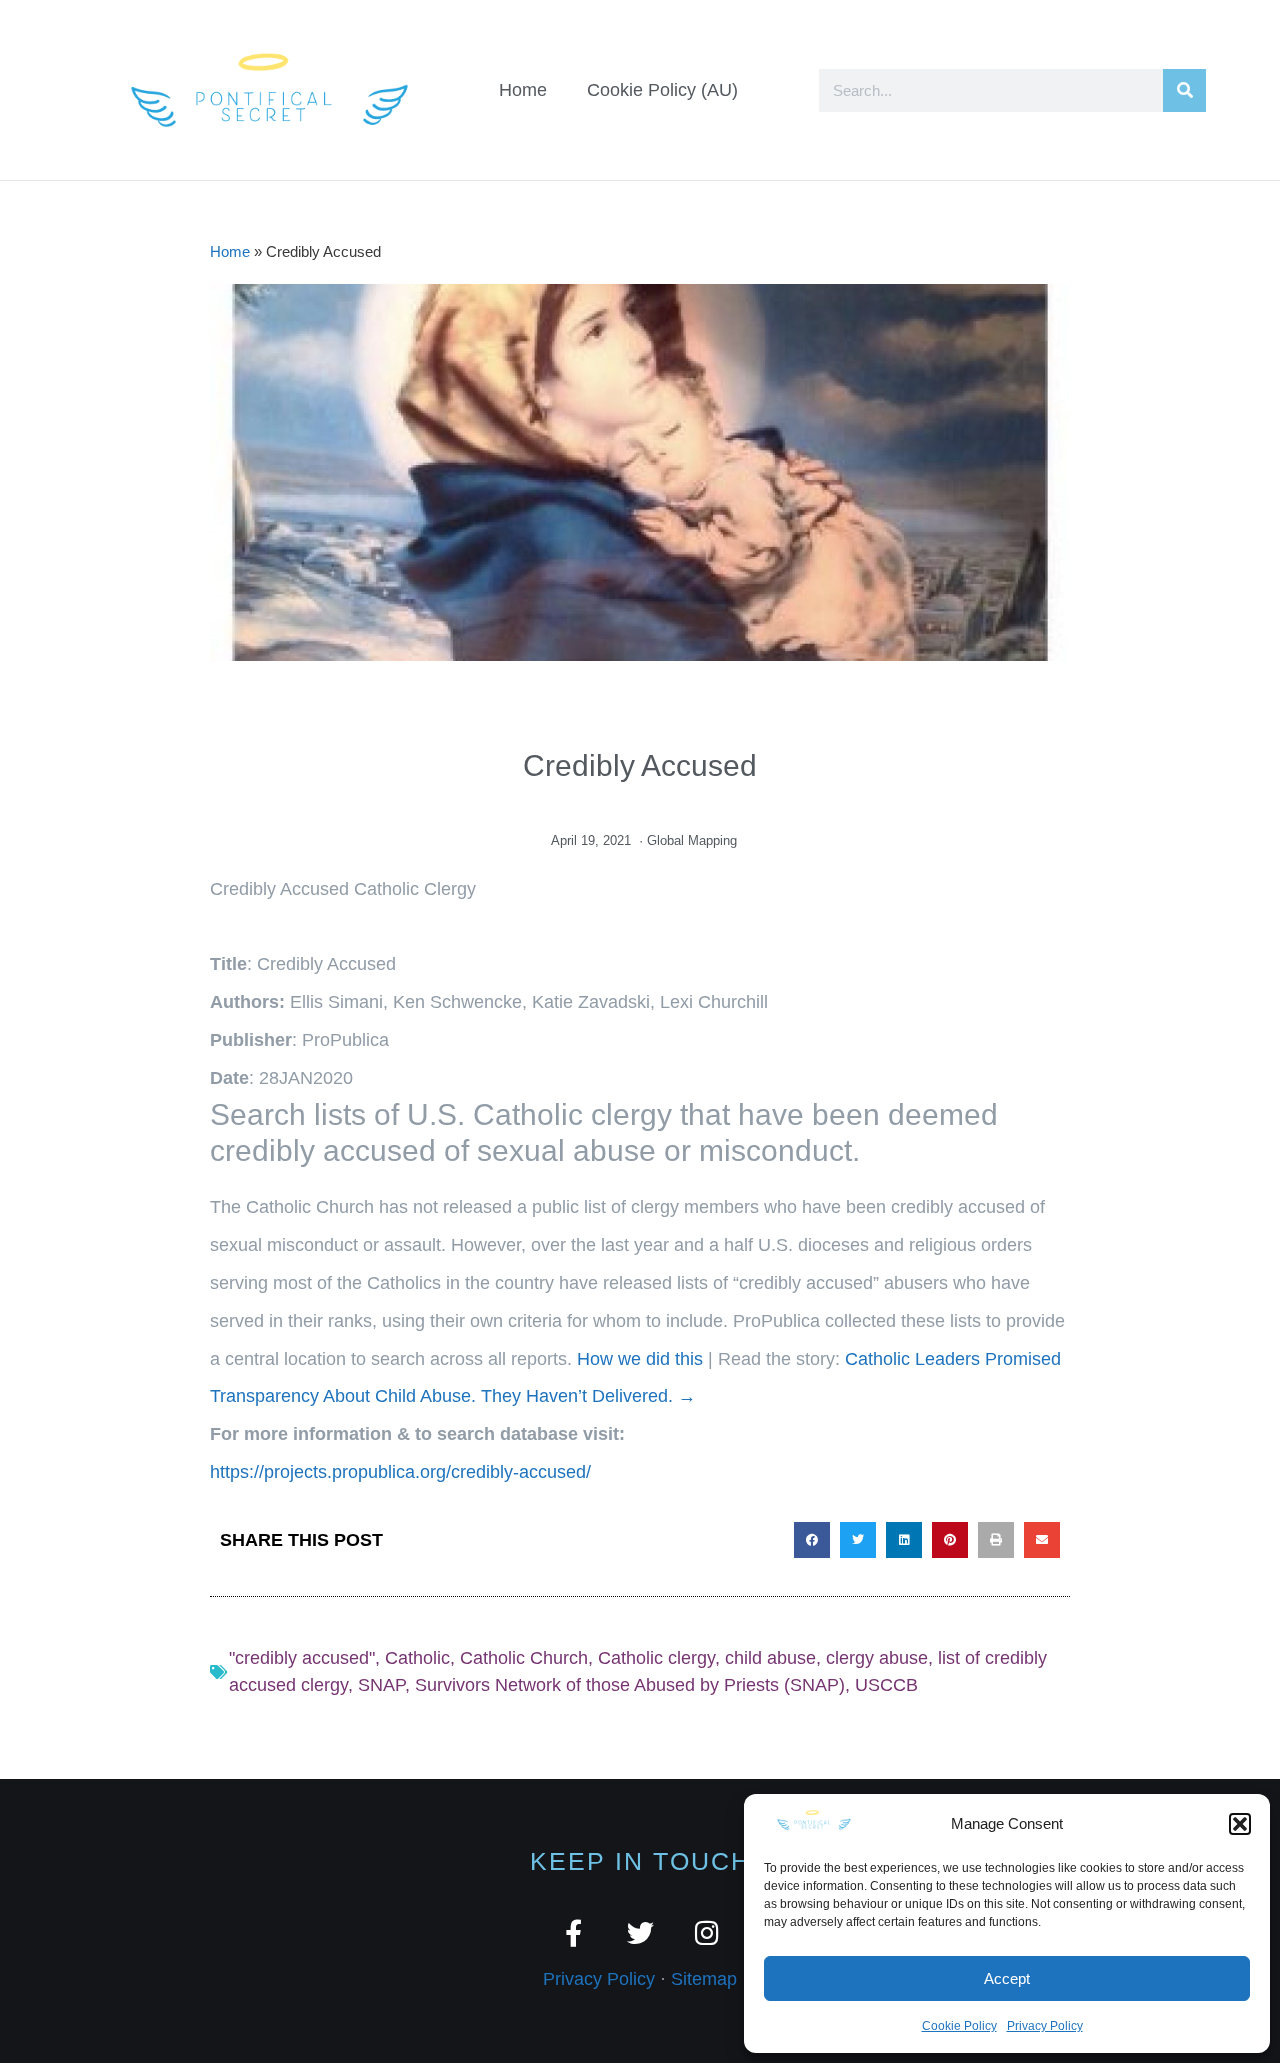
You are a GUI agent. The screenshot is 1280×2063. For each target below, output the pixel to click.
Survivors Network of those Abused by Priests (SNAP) (630, 1685)
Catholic (417, 1658)
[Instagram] (707, 1932)
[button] (1240, 1824)
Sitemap (704, 1979)
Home (523, 90)
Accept (1007, 1978)
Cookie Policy (959, 2026)
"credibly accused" (302, 1658)
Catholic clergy (656, 1658)
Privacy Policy (1045, 2026)
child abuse (770, 1658)
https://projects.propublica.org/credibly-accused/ (400, 1472)
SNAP (381, 1685)
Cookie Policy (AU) (662, 90)
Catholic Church (524, 1658)
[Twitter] (640, 1932)
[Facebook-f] (573, 1932)
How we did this (640, 1359)
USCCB (886, 1685)
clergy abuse (877, 1658)
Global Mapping (692, 840)
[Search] (1184, 90)
